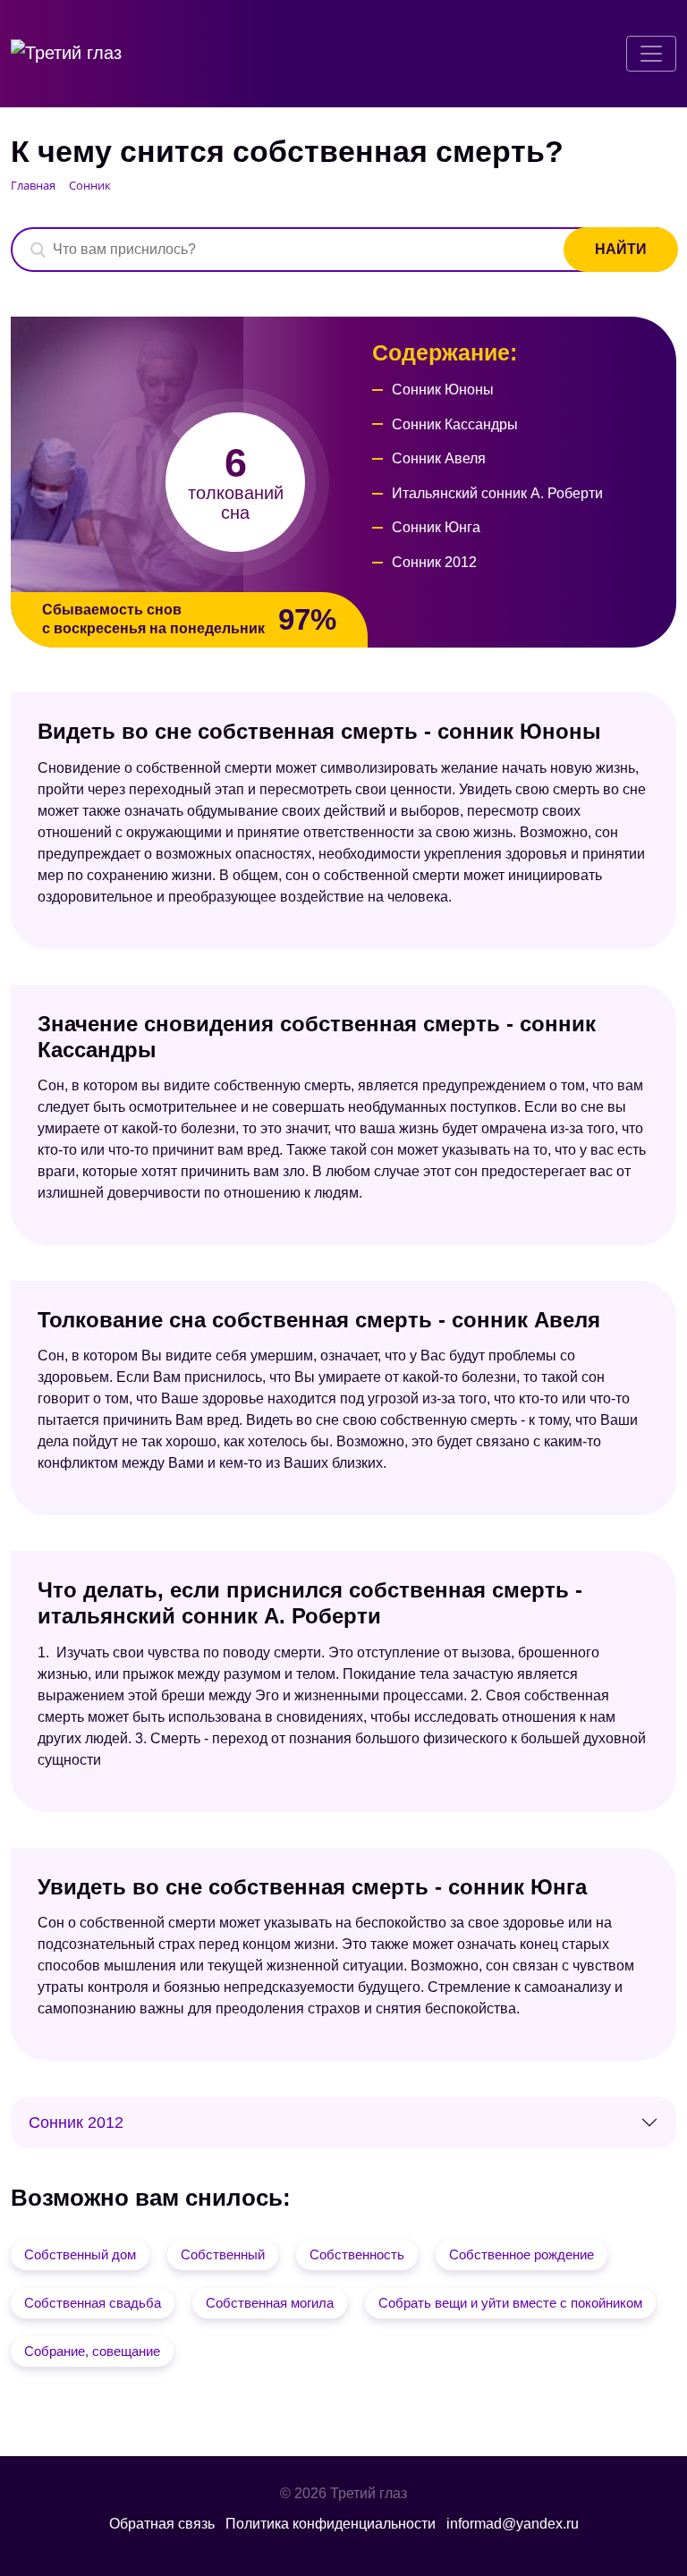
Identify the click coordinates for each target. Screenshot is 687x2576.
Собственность (357, 2254)
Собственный (223, 2254)
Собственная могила (270, 2303)
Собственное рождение (522, 2254)
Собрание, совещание (92, 2351)
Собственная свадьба (93, 2303)
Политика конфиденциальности (331, 2524)
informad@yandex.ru (513, 2524)
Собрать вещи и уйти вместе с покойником (510, 2303)
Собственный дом (80, 2254)
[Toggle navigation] (651, 54)
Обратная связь (162, 2524)
